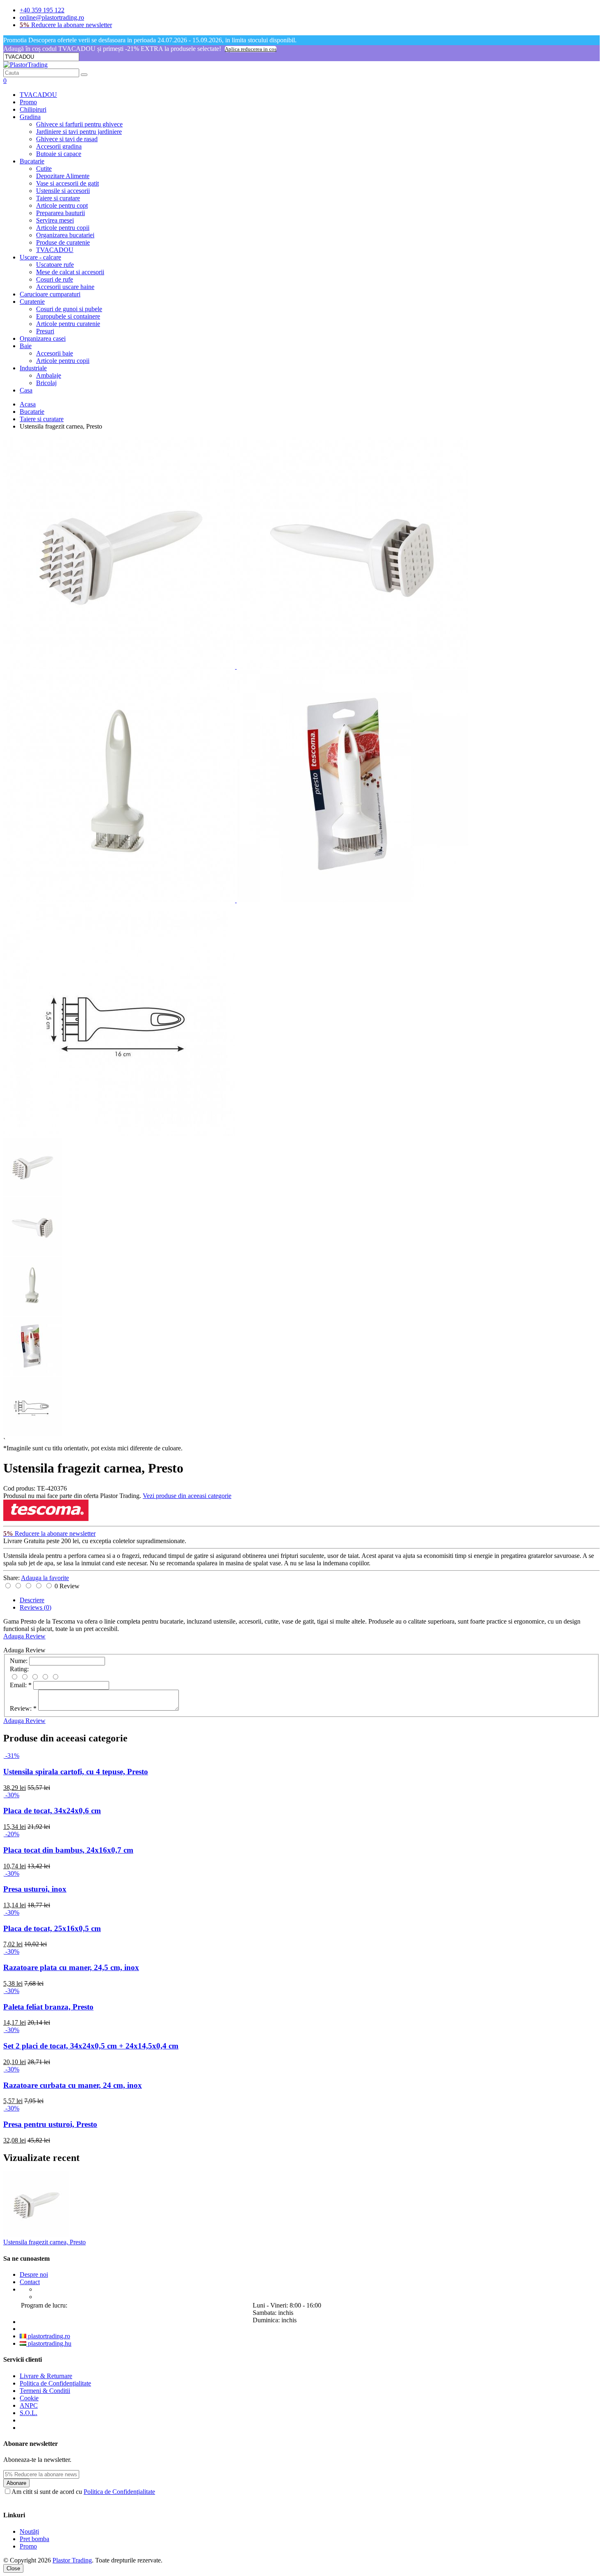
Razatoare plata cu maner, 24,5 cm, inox (71, 1967)
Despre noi (34, 2274)
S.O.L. (29, 2413)
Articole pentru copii (63, 228)
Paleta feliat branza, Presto (48, 2007)
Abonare (16, 2483)
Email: (21, 1685)
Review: (23, 1708)
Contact (30, 2282)
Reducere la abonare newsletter (66, 25)
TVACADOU (38, 95)
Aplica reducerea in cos (251, 49)
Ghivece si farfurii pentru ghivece (79, 124)
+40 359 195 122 (42, 10)
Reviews (35, 1607)
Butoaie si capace (59, 154)
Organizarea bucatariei (65, 235)
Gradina (30, 117)
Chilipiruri (33, 109)
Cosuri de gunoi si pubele (69, 309)
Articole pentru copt (62, 205)
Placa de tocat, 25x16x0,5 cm (52, 1928)
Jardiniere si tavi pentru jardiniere (79, 132)
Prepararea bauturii (61, 213)
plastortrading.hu (49, 2343)
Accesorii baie (55, 353)
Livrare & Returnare (46, 2376)
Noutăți (29, 2531)
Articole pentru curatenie (68, 324)
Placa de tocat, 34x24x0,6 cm (52, 1811)
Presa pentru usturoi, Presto (50, 2124)
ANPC (29, 2405)
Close (13, 2568)
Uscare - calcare (40, 257)
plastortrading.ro (48, 2336)
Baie (26, 346)
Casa (26, 390)
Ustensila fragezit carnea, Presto (45, 2242)
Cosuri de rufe (55, 279)
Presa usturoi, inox (35, 1889)
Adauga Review (24, 1636)
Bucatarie (32, 161)
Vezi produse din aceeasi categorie (187, 1496)
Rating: (19, 1669)
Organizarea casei (43, 338)
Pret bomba (34, 2539)
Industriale (33, 368)
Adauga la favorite (45, 1578)
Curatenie (32, 302)
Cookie (29, 2398)
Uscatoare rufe (55, 265)
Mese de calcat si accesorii (70, 272)
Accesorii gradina (59, 146)
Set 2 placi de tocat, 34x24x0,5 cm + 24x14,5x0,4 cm (91, 2046)
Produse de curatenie (63, 242)
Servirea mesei (55, 220)
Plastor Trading (72, 2560)
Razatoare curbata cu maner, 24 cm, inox (73, 2085)
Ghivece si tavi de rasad (67, 139)
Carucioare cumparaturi (50, 294)
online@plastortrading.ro (52, 17)
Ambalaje (49, 375)
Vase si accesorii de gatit (67, 183)
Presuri (45, 331)
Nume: (19, 1661)
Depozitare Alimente (63, 176)
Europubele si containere (68, 316)
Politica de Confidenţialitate (55, 2383)
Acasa (28, 404)
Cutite (44, 169)
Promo (28, 102)
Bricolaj (46, 383)
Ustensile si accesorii (63, 191)
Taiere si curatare (58, 198)
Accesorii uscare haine (65, 287)
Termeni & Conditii (45, 2391)
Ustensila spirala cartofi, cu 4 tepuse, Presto (76, 1772)
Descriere (32, 1600)
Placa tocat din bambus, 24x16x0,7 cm (68, 1850)
